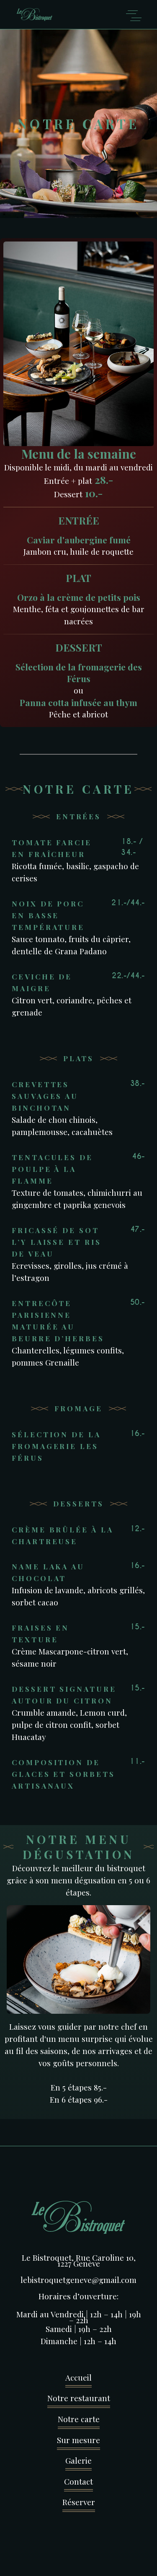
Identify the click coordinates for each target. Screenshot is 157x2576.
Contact (78, 2481)
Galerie (78, 2460)
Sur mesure (78, 2440)
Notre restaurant (79, 2398)
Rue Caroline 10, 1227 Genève (97, 2260)
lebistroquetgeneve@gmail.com (78, 2280)
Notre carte (79, 2419)
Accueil (78, 2377)
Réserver (79, 2502)
